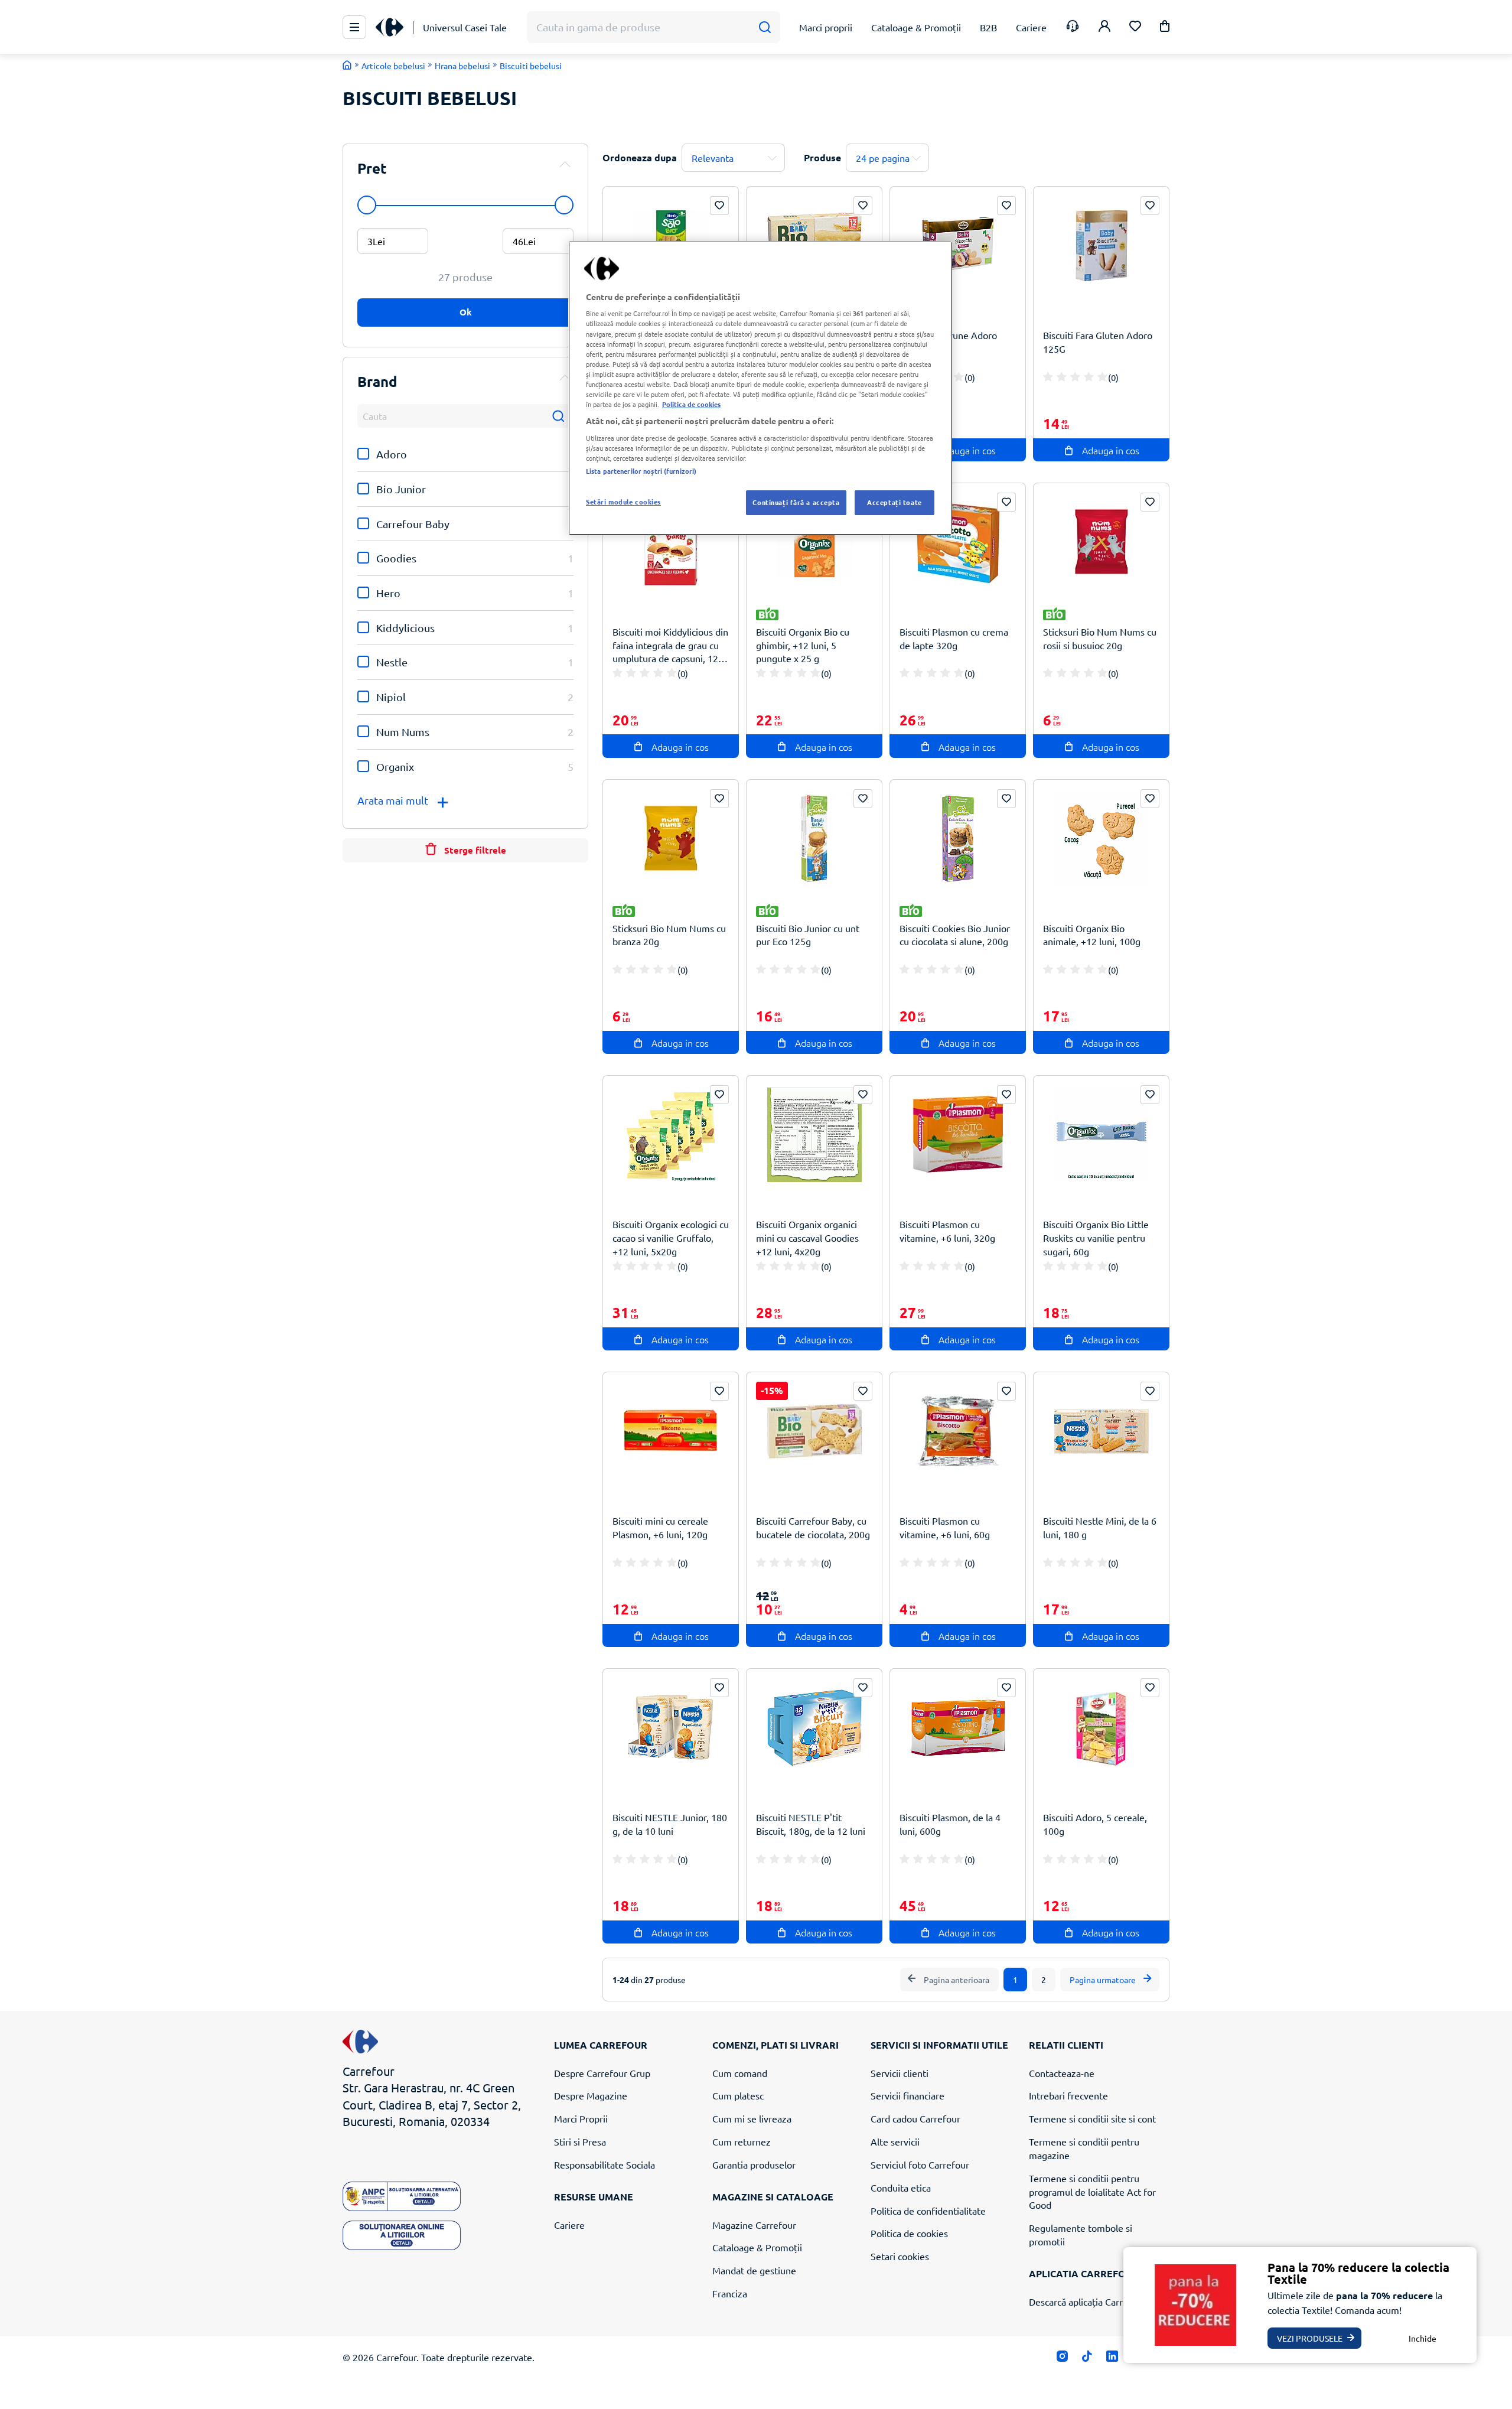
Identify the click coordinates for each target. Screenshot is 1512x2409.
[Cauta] (765, 27)
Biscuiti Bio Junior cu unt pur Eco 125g (808, 935)
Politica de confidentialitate (928, 2211)
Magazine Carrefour (754, 2225)
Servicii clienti (900, 2073)
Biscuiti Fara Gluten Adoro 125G (1098, 342)
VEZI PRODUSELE (1310, 2338)
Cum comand (740, 2073)
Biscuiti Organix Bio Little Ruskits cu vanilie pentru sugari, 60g (1096, 1238)
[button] (1165, 28)
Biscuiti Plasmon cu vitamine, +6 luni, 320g (947, 1231)
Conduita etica (901, 2187)
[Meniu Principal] (354, 27)
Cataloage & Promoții (757, 2247)
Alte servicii (895, 2141)
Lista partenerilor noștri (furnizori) (641, 471)
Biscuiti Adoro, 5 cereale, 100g (1095, 1824)
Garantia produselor (754, 2164)
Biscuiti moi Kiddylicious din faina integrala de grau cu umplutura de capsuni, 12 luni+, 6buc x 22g (670, 645)
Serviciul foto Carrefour (920, 2164)
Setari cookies (900, 2256)
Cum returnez (742, 2141)
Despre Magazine (591, 2095)
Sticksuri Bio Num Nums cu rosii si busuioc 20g (1100, 638)
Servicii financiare (907, 2095)
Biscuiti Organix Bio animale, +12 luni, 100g (1092, 935)
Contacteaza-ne (1062, 2073)
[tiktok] (1087, 2358)
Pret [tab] (372, 168)
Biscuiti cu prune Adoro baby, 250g (948, 342)
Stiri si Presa (580, 2141)
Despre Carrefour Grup (602, 2073)
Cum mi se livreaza (752, 2118)
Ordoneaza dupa (640, 157)
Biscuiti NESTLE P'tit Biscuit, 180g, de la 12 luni (811, 1824)
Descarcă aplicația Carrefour (1087, 2301)
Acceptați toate (895, 502)
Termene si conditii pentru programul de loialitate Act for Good (1092, 2192)
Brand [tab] (377, 381)
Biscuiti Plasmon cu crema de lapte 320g (954, 638)
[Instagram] (1062, 2358)
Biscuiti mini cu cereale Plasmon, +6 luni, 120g (660, 1527)
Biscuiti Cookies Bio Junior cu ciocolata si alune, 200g (955, 935)
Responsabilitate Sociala (605, 2164)
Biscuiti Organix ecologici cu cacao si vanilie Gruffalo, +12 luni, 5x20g (671, 1238)
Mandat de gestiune (754, 2270)
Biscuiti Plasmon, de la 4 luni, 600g (950, 1824)
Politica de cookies (909, 2233)
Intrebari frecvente (1068, 2095)
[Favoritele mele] (1135, 27)
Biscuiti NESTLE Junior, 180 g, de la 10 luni (670, 1824)
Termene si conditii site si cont (1092, 2118)
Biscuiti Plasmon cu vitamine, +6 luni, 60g (945, 1527)
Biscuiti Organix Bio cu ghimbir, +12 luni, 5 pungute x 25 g (803, 645)
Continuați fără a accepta (796, 502)
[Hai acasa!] (347, 65)
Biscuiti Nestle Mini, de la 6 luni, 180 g (1100, 1527)
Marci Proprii (581, 2118)
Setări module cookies (623, 502)
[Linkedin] (1112, 2358)
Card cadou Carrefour (915, 2118)
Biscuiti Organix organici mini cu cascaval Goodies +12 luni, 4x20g (807, 1238)
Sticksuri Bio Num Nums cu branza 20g (669, 935)
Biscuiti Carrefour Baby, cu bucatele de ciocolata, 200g (813, 1527)
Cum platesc (738, 2095)
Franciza (730, 2293)
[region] (760, 388)
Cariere (569, 2225)
